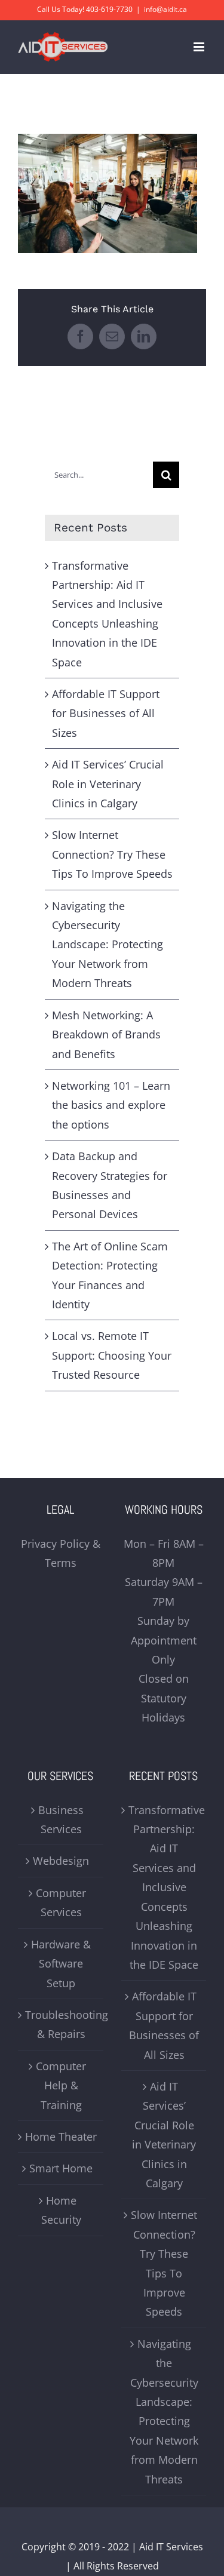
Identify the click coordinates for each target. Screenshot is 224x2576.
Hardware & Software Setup (61, 1964)
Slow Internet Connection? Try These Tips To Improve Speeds (112, 854)
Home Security (61, 2210)
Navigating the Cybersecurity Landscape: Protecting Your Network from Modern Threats (108, 945)
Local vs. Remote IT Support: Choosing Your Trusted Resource (112, 1355)
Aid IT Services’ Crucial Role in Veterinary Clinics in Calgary (108, 784)
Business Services (61, 1819)
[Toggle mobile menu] (200, 47)
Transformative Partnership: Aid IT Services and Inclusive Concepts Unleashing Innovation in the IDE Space (165, 1887)
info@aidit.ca (165, 9)
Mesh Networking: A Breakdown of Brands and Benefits (106, 1035)
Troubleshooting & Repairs (61, 2024)
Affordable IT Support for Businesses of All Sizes (106, 713)
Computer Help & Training (61, 2085)
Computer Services (61, 1902)
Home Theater (61, 2137)
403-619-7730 (109, 9)
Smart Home (61, 2168)
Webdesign (61, 1861)
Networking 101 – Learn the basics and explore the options (111, 1105)
